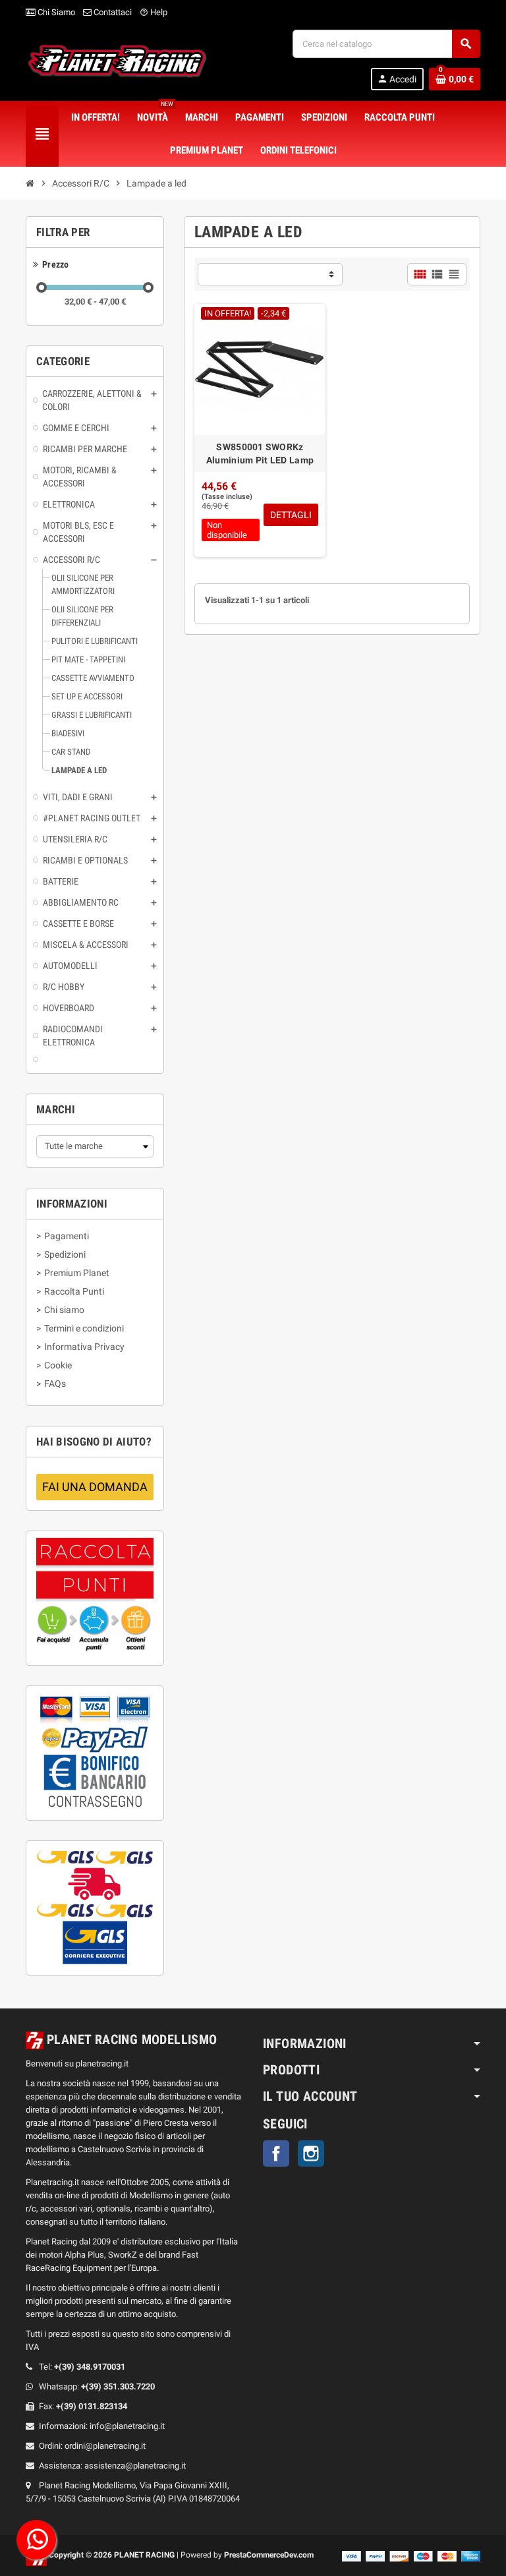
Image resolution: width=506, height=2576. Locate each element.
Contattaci (112, 12)
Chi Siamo (55, 12)
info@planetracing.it (127, 2426)
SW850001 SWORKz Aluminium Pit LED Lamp (260, 454)
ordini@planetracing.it (105, 2446)
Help (154, 12)
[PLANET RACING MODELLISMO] (117, 59)
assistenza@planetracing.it (135, 2466)
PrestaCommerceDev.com (269, 2555)
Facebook (276, 2153)
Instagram (311, 2153)
